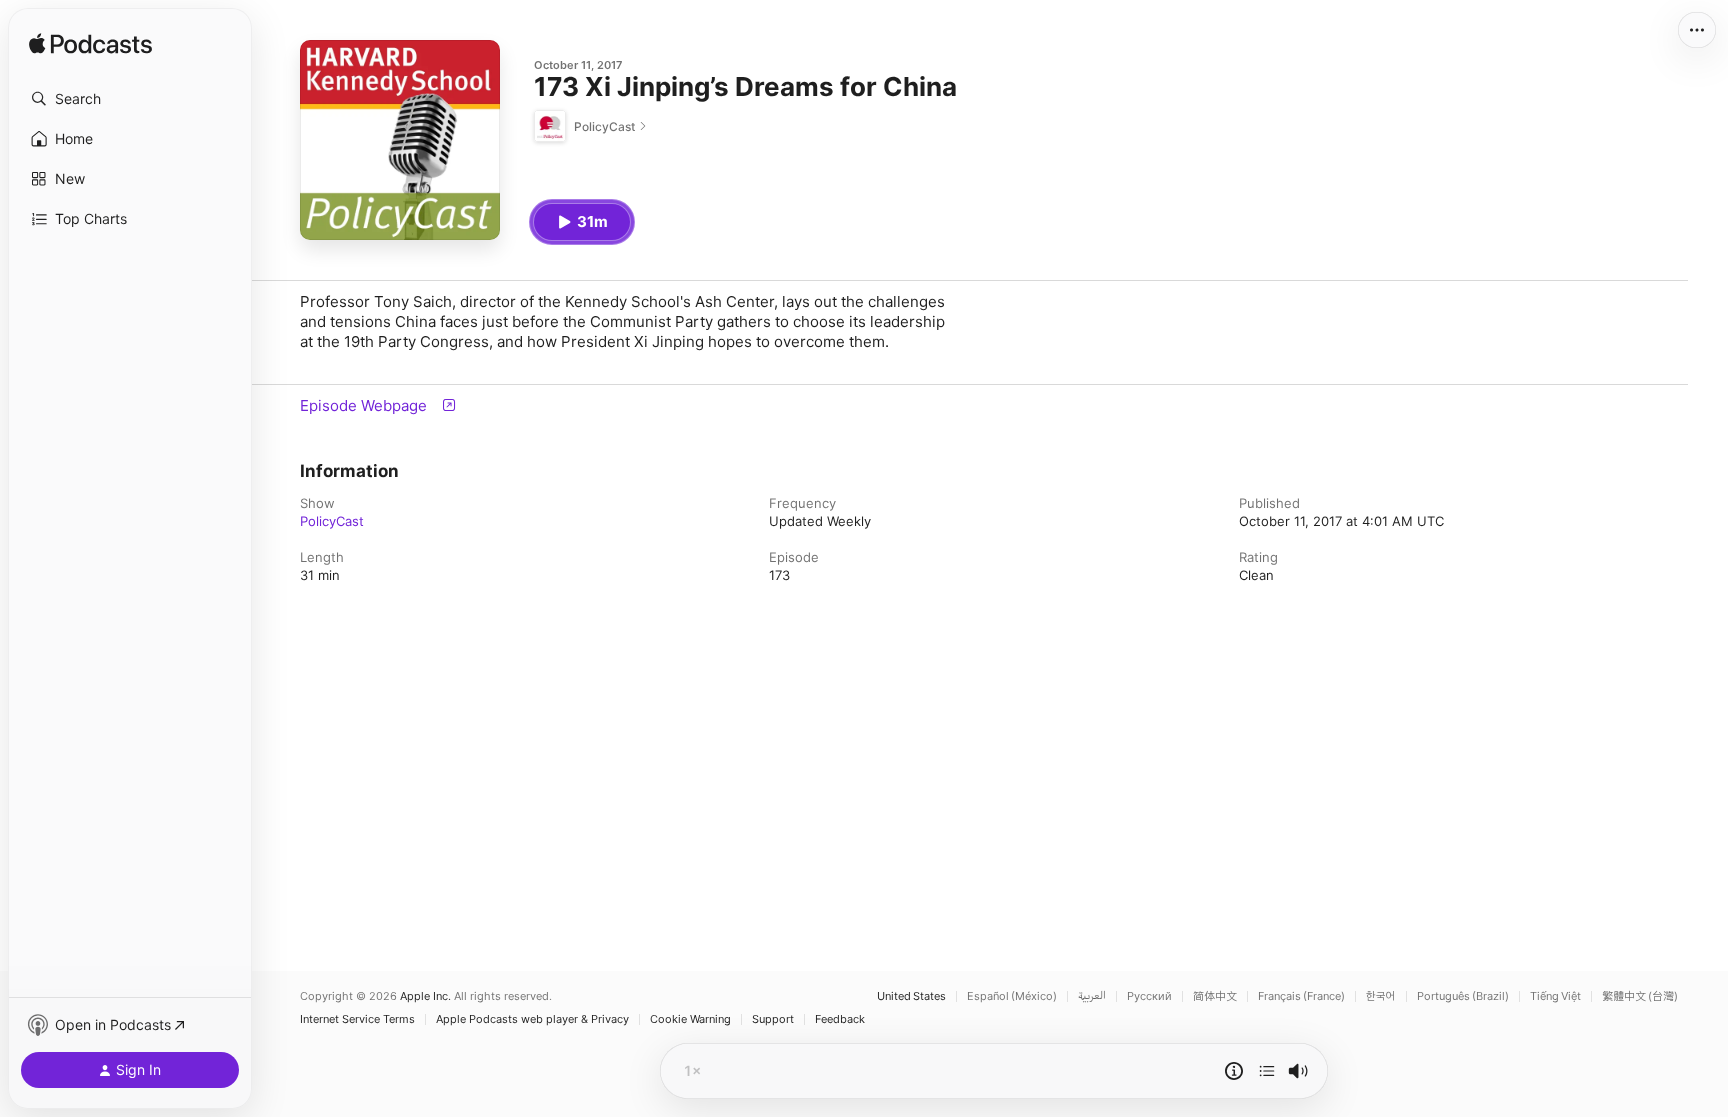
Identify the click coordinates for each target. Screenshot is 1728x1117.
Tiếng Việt (1555, 996)
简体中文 (1215, 996)
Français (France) (1301, 996)
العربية (1092, 996)
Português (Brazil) (1463, 996)
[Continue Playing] (1267, 1071)
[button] (130, 99)
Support (773, 1019)
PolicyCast (332, 521)
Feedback (840, 1019)
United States (911, 996)
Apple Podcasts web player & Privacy (532, 1019)
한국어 (1381, 996)
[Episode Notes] (1234, 1071)
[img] (90, 45)
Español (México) (1012, 996)
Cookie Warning (690, 1019)
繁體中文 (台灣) (1640, 996)
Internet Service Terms (357, 1019)
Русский (1149, 996)
